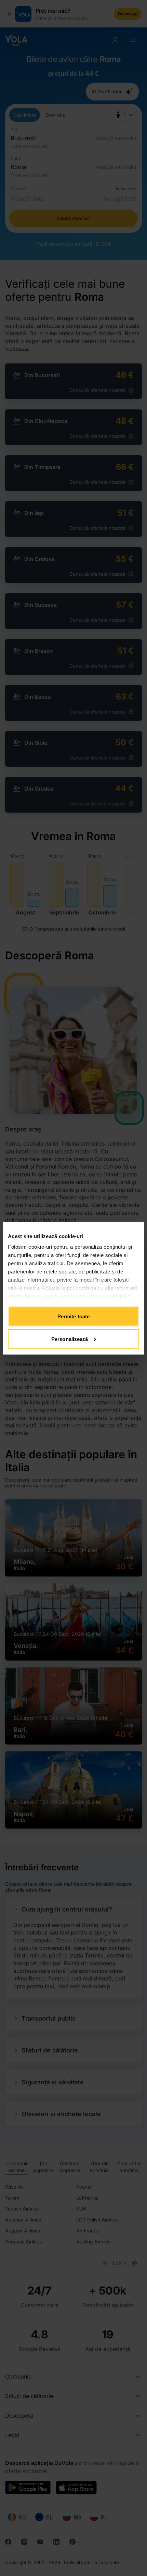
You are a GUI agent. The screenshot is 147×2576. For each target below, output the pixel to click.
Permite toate (73, 1316)
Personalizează (70, 1339)
